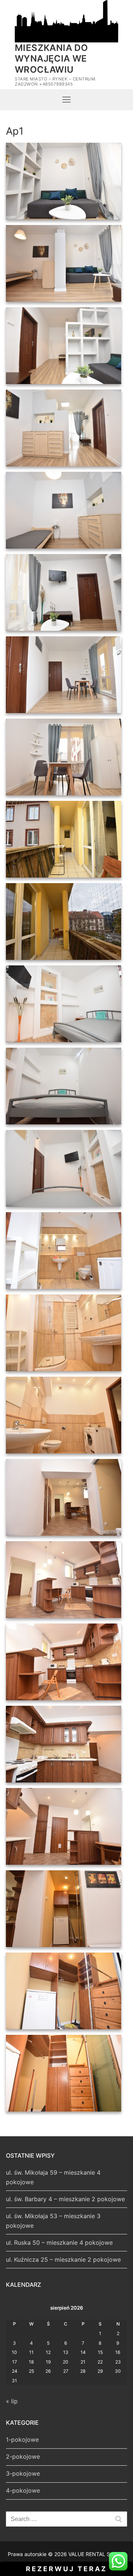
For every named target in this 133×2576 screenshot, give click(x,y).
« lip (12, 2401)
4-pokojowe (23, 2490)
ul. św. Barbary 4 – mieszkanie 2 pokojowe (65, 2199)
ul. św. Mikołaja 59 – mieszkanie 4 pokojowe (53, 2177)
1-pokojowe (22, 2440)
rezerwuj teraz (66, 2569)
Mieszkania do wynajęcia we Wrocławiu (51, 58)
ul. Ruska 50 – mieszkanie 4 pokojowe (59, 2243)
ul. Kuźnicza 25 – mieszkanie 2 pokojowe (63, 2259)
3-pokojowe (23, 2473)
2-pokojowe (23, 2456)
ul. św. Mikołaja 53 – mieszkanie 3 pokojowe (53, 2221)
